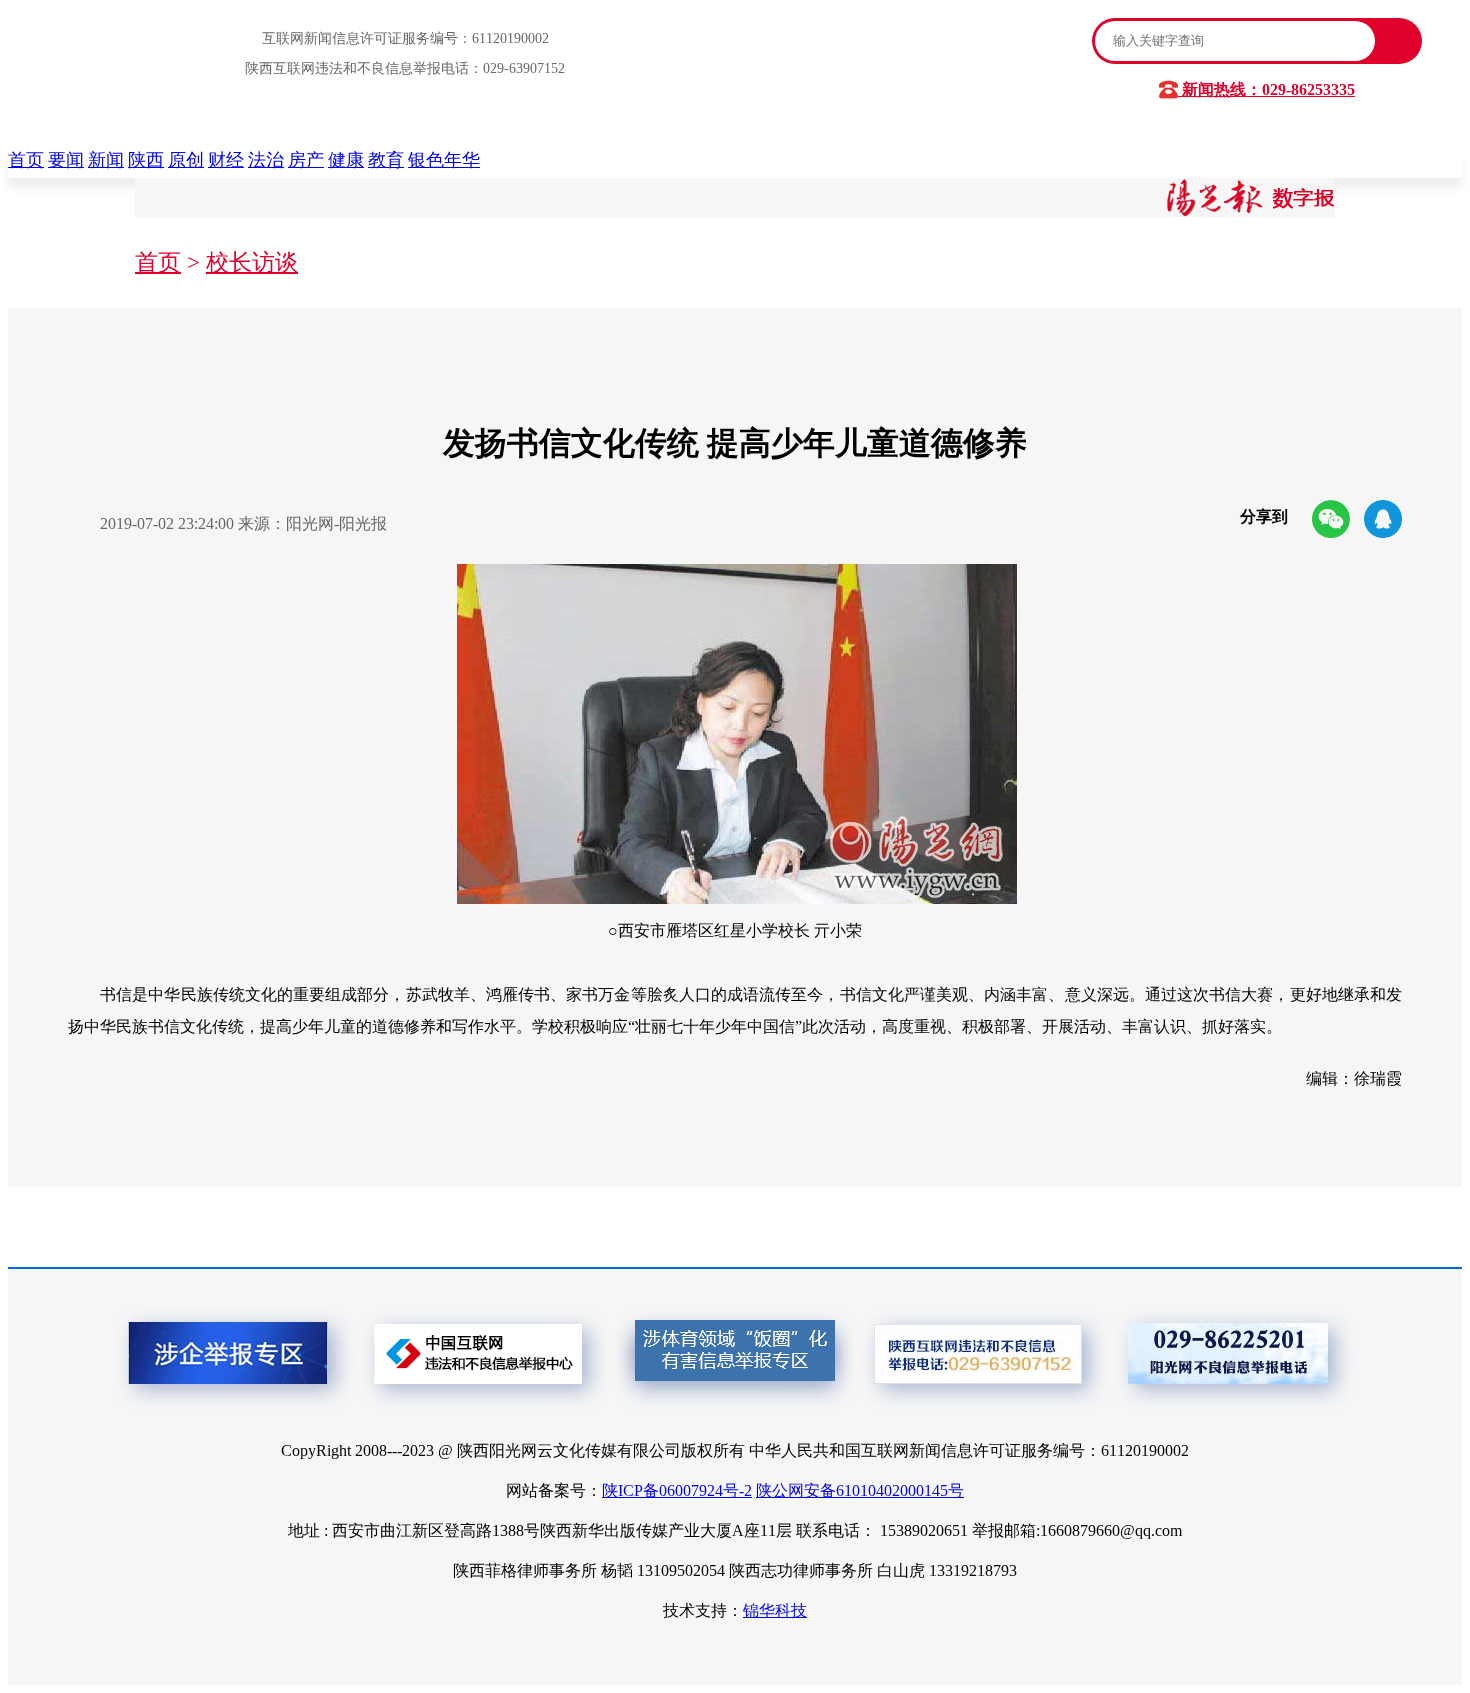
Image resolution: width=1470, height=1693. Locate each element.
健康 (346, 160)
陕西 (146, 160)
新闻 (106, 160)
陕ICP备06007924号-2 (677, 1490)
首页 (26, 160)
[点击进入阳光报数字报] (1251, 211)
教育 (386, 160)
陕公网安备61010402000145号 (860, 1490)
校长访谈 (252, 262)
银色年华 (444, 160)
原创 (186, 160)
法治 (266, 160)
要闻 (66, 160)
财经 (226, 160)
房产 (306, 160)
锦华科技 (775, 1610)
